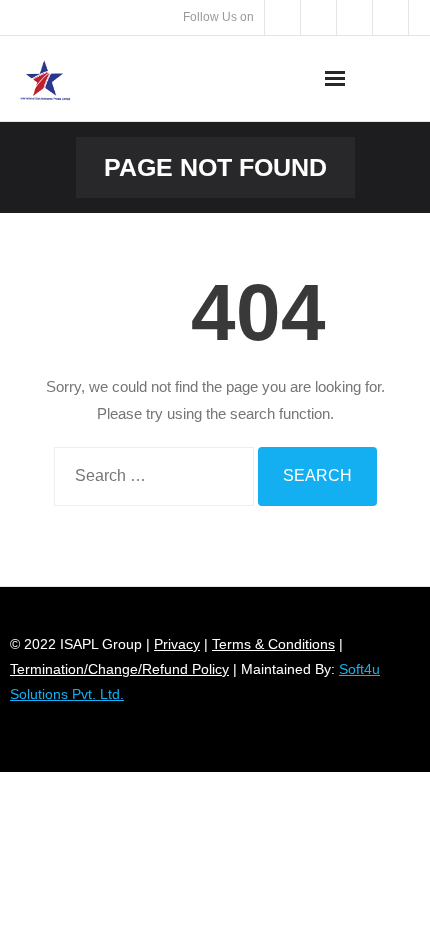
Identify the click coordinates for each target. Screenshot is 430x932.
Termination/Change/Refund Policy (119, 669)
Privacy (177, 644)
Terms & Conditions (273, 644)
